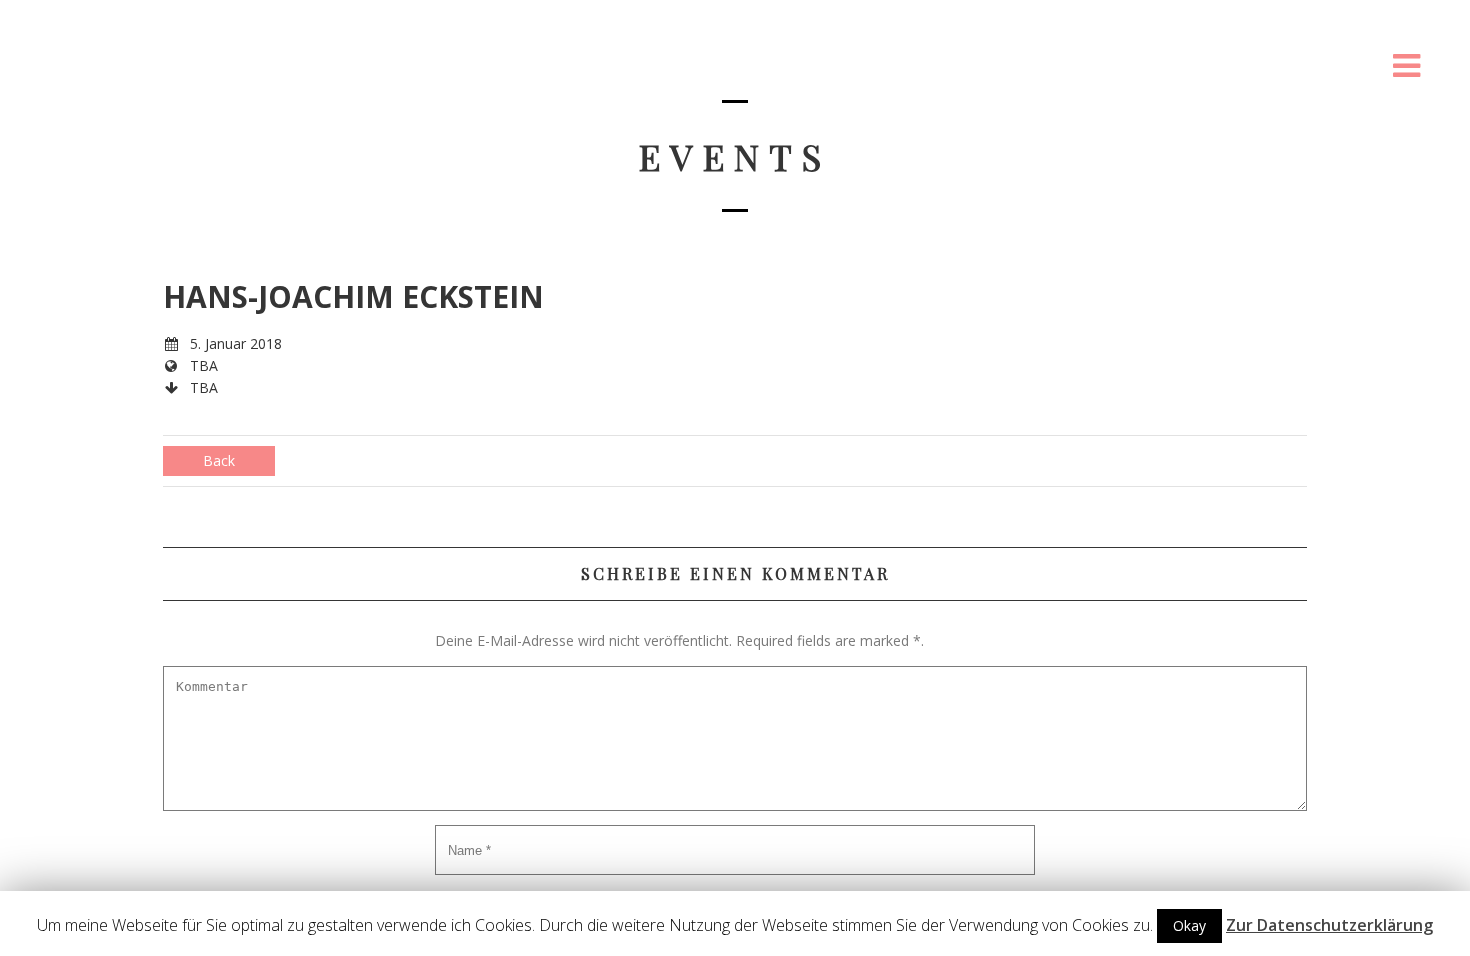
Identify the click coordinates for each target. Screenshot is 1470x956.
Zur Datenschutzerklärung (1329, 925)
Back (219, 460)
